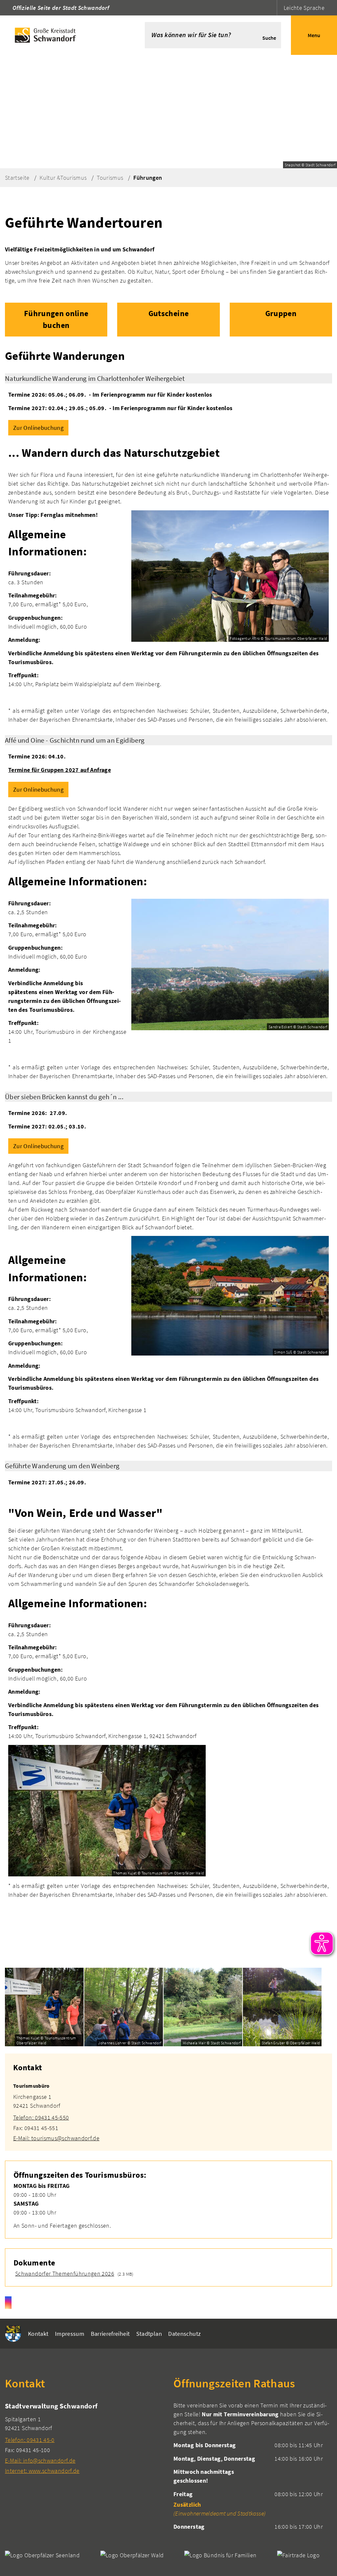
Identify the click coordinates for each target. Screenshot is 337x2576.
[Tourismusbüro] (168, 2108)
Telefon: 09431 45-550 (41, 2117)
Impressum (70, 2334)
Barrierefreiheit (110, 2334)
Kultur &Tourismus (63, 178)
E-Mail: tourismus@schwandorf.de (56, 2138)
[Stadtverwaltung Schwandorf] (84, 2438)
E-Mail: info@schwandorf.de (40, 2460)
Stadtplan (149, 2334)
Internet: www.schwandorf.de (42, 2471)
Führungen (148, 178)
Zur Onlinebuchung (38, 428)
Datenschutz (184, 2334)
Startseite (17, 178)
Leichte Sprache (304, 8)
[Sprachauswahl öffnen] (271, 8)
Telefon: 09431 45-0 (30, 2440)
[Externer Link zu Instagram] (8, 2303)
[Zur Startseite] (63, 35)
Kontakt (38, 2334)
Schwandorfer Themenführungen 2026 (64, 2274)
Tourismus (110, 178)
